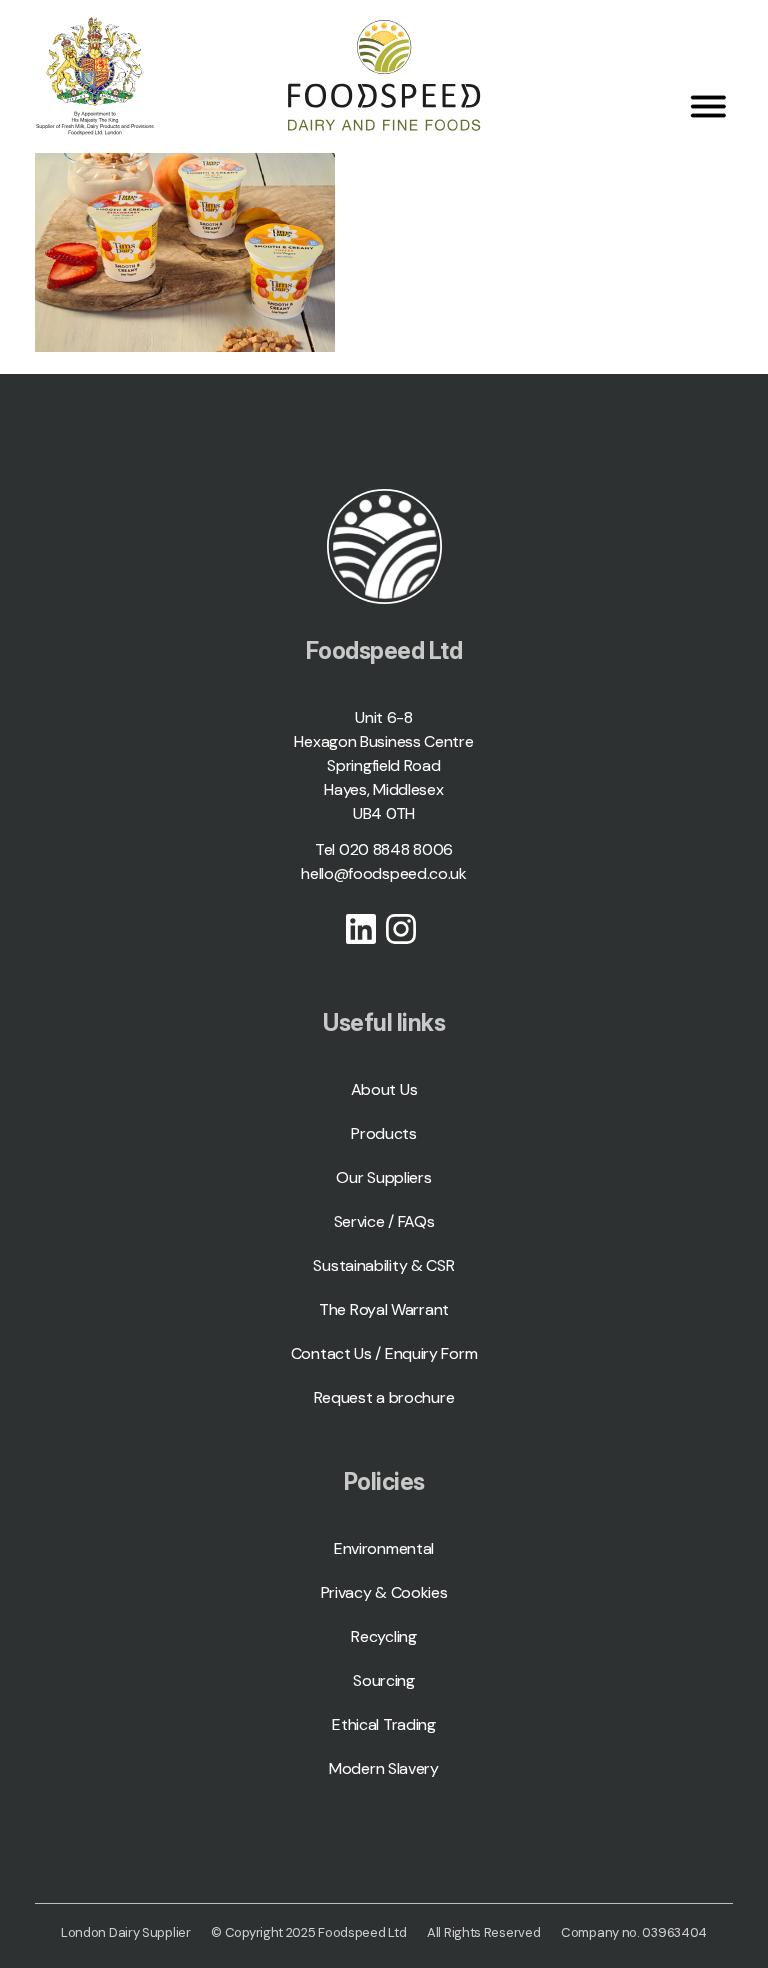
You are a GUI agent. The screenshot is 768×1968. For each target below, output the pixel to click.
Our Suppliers (383, 1177)
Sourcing (384, 1680)
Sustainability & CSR (383, 1265)
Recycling (383, 1636)
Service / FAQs (384, 1221)
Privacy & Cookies (384, 1592)
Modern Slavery (384, 1768)
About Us (384, 1089)
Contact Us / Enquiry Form (384, 1353)
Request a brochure (384, 1397)
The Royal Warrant (384, 1309)
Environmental (384, 1548)
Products (384, 1133)
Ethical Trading (384, 1724)
